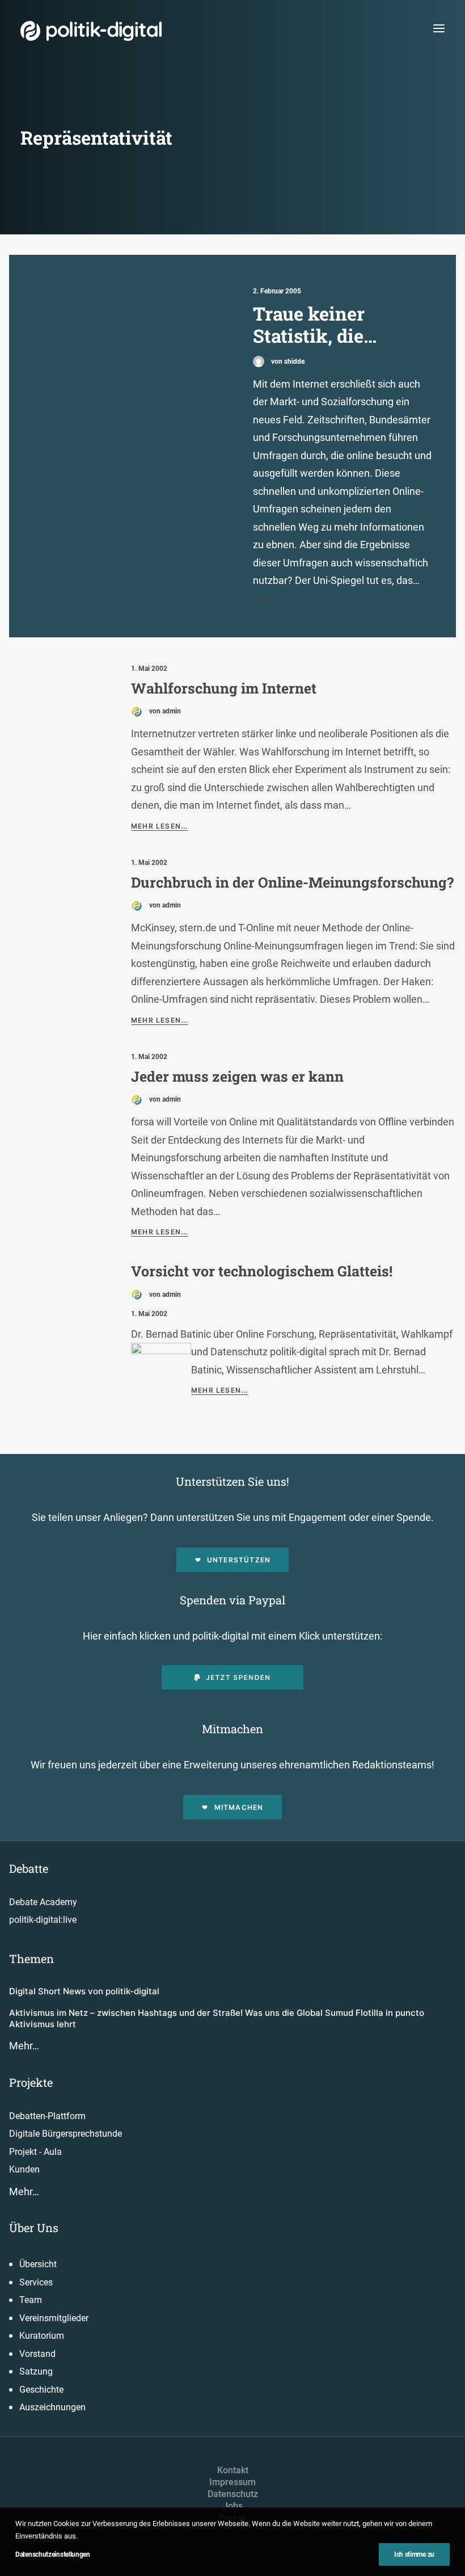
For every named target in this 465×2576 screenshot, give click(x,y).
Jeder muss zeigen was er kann (237, 1076)
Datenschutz (233, 2494)
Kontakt (233, 2470)
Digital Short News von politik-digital (84, 1991)
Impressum (232, 2482)
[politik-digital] (91, 31)
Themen (31, 1959)
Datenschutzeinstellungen (53, 2554)
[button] (439, 28)
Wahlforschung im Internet (224, 688)
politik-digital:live (43, 1920)
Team (31, 2300)
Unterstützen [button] (239, 1560)
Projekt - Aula (35, 2152)
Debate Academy (43, 1902)
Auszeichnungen (52, 2407)
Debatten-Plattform (47, 2116)
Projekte (31, 2082)
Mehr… (24, 2046)
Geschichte (41, 2390)
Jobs (233, 2506)
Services (36, 2282)
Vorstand (37, 2354)
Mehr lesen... (160, 826)
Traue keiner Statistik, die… (315, 325)
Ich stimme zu (414, 2554)
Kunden (24, 2169)
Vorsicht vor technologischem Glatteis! (262, 1271)
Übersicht (38, 2264)
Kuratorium (42, 2336)
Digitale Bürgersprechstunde (65, 2134)
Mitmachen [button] (239, 1807)
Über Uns (34, 2228)
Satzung (36, 2371)
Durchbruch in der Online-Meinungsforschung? (292, 882)
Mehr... (268, 601)
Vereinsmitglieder (54, 2318)
